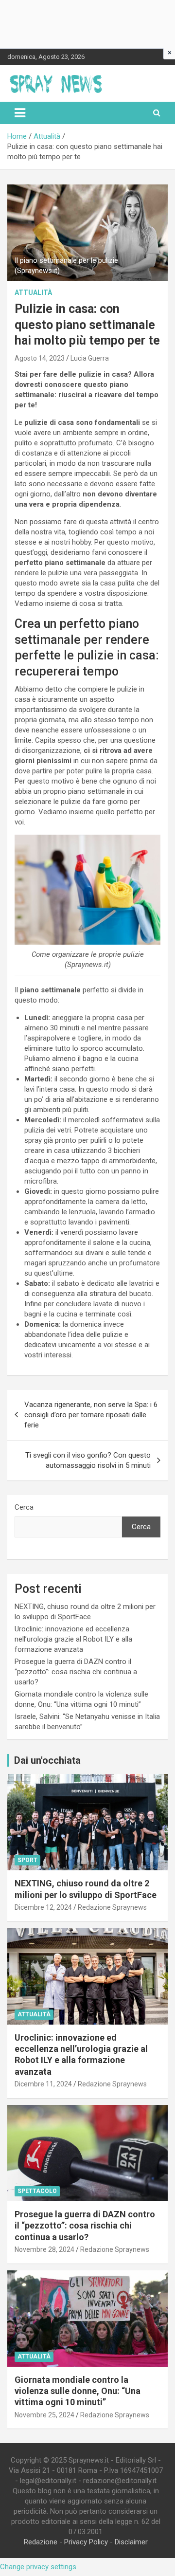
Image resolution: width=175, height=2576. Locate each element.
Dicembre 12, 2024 (43, 1907)
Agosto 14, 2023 (40, 358)
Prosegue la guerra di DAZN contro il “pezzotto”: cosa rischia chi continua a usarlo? (76, 1672)
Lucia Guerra (90, 358)
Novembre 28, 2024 (44, 2249)
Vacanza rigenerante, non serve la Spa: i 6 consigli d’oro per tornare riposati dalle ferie (91, 1415)
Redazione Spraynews (112, 1907)
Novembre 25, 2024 (44, 2415)
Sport (27, 1860)
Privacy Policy (86, 2542)
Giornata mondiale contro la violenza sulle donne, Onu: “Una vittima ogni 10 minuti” (78, 2391)
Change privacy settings (38, 2567)
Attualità (33, 292)
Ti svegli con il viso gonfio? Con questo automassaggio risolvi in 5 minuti (88, 1460)
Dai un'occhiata (47, 1760)
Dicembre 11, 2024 (43, 2084)
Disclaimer (131, 2542)
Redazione (41, 2542)
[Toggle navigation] (20, 113)
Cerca (24, 1507)
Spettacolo (37, 2191)
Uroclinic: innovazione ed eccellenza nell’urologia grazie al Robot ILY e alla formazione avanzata (73, 1639)
